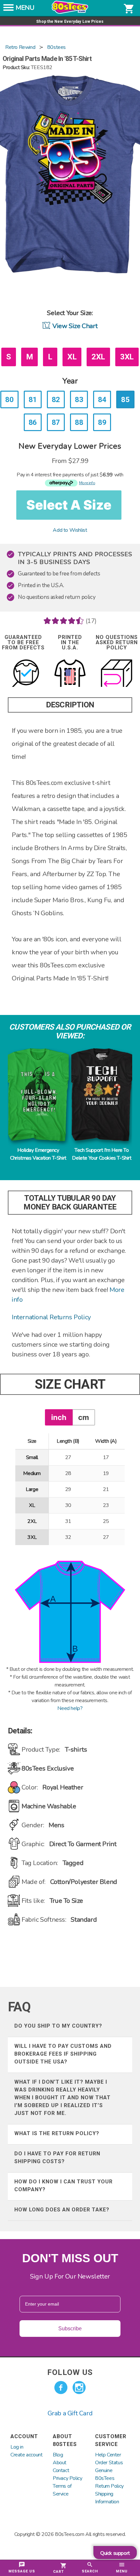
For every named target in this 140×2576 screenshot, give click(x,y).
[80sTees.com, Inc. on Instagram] (79, 2388)
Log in (17, 2447)
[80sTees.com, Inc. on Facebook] (61, 2388)
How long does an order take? (62, 2210)
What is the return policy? (57, 2133)
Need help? (70, 1708)
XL (72, 357)
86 (33, 422)
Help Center (108, 2455)
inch (59, 1417)
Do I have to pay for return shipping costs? (57, 2157)
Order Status (109, 2463)
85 (125, 399)
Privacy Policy (67, 2478)
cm (84, 1417)
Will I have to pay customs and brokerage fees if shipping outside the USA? (63, 2054)
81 (33, 399)
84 (102, 399)
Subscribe (70, 2329)
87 (56, 422)
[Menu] (8, 9)
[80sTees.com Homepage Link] (70, 12)
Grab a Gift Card (70, 2413)
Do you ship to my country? (58, 2026)
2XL (98, 357)
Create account (26, 2455)
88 (79, 422)
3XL (127, 357)
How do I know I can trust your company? (63, 2185)
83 (79, 399)
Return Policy (109, 2486)
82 (56, 399)
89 (102, 422)
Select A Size (69, 505)
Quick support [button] (115, 2553)
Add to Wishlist (70, 530)
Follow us (70, 2372)
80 (9, 399)
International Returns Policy (51, 1317)
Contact (61, 2470)
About (60, 2463)
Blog (58, 2455)
